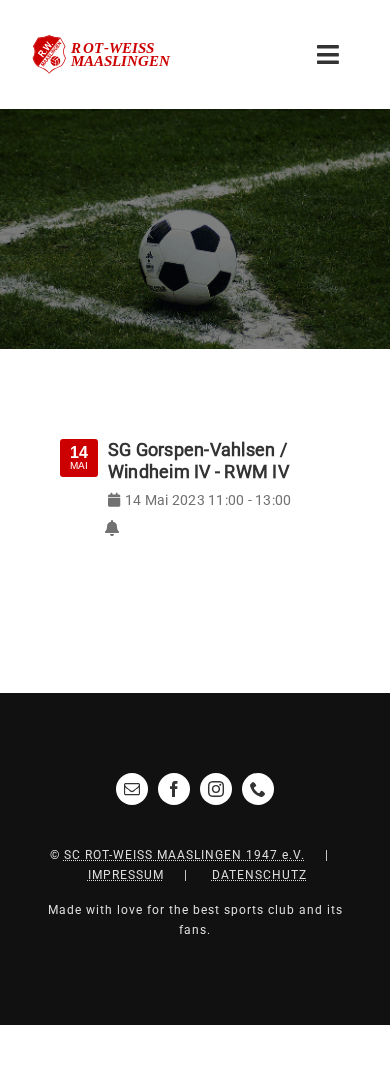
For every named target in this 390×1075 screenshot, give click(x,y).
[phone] (258, 789)
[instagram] (216, 789)
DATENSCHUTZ (259, 875)
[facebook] (174, 789)
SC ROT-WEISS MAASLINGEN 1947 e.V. (184, 855)
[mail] (132, 789)
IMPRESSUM (126, 875)
